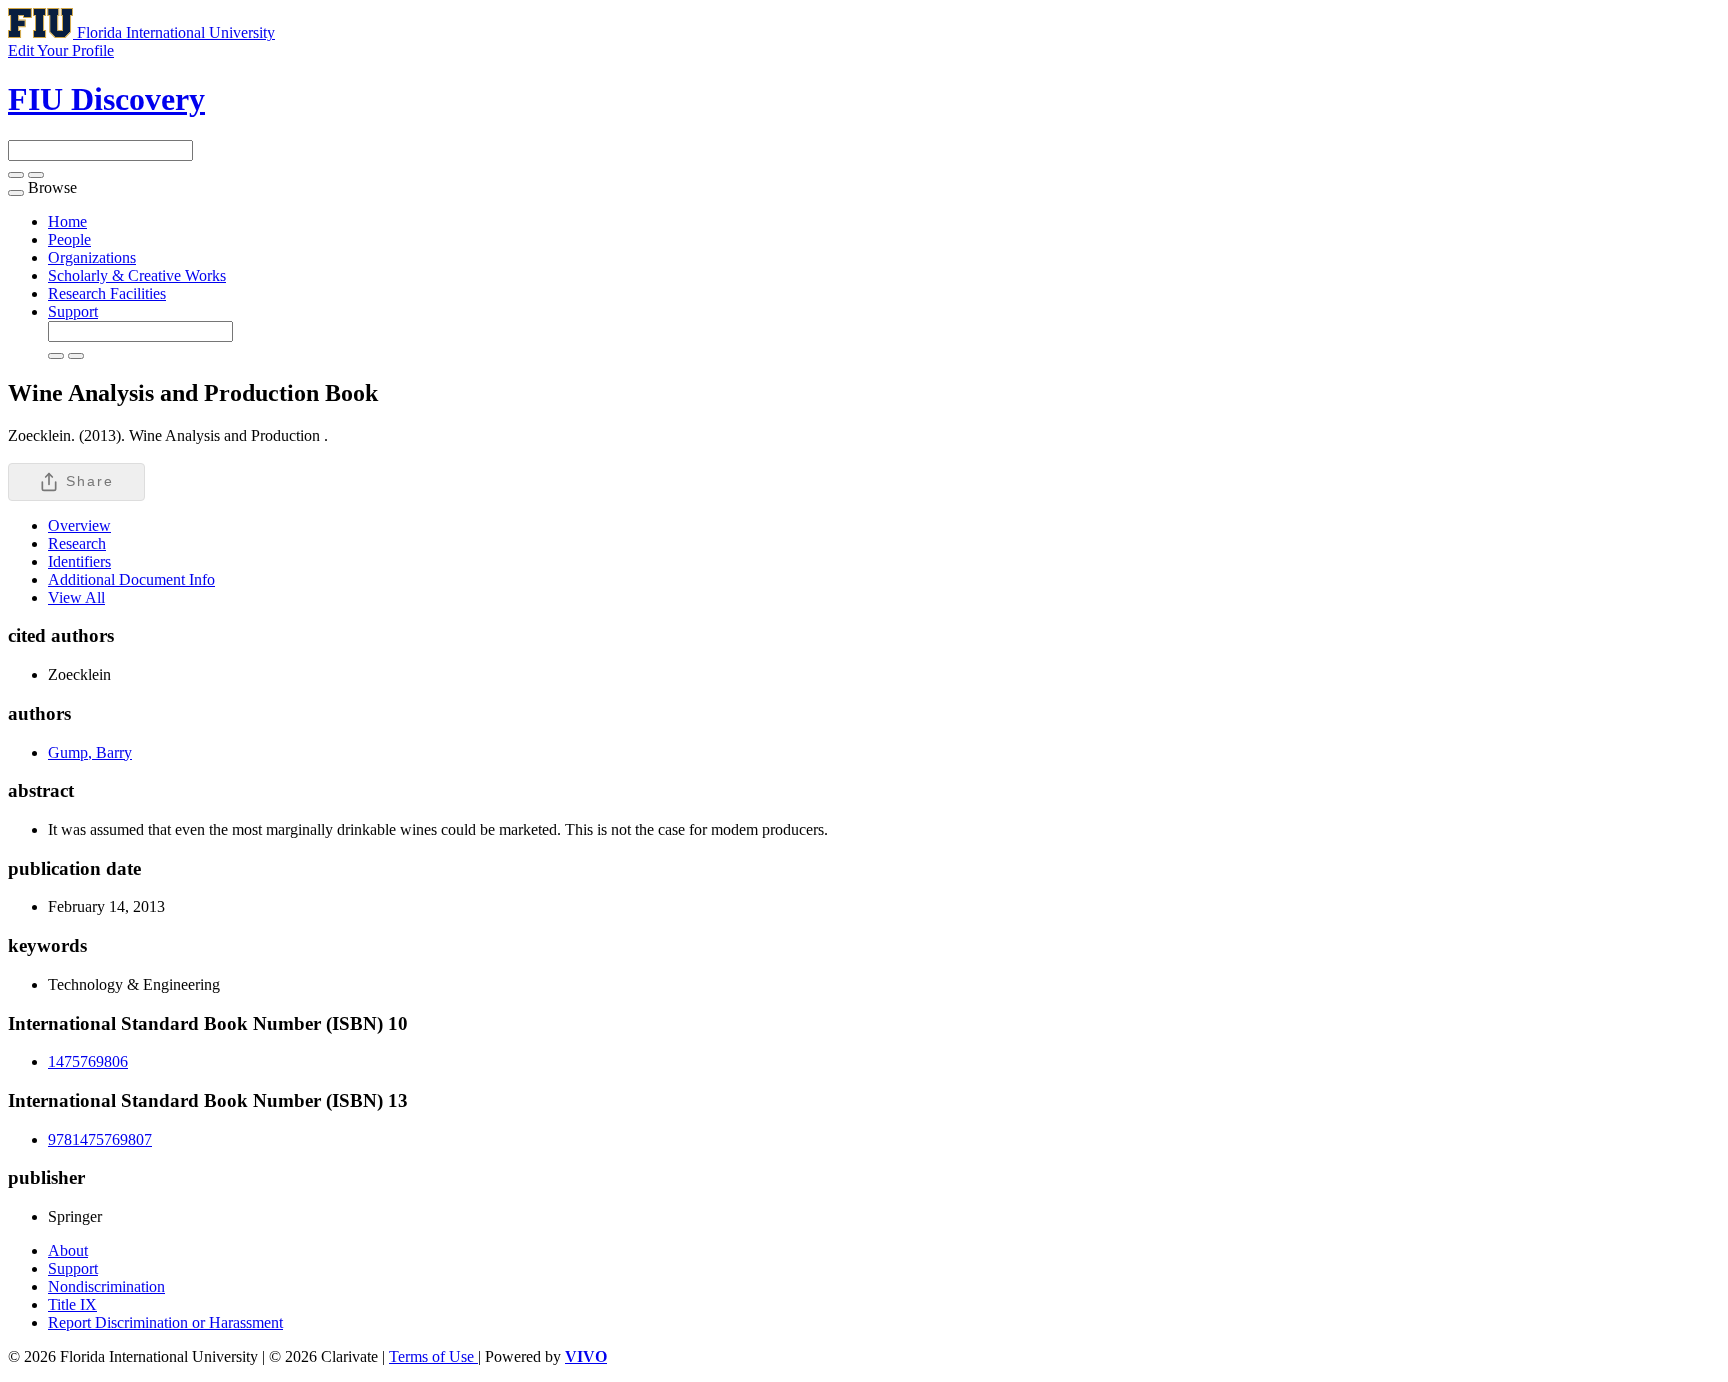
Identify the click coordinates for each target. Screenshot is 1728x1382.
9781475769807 (100, 1139)
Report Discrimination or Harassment (165, 1322)
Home (67, 221)
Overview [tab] (79, 525)
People (69, 239)
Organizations (92, 257)
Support (73, 311)
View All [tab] (76, 597)
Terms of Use (433, 1356)
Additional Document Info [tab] (131, 579)
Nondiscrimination (106, 1286)
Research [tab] (77, 543)
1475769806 (88, 1061)
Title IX (72, 1304)
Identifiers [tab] (79, 561)
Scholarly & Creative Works (137, 275)
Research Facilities (107, 293)
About (68, 1250)
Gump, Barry (90, 752)
